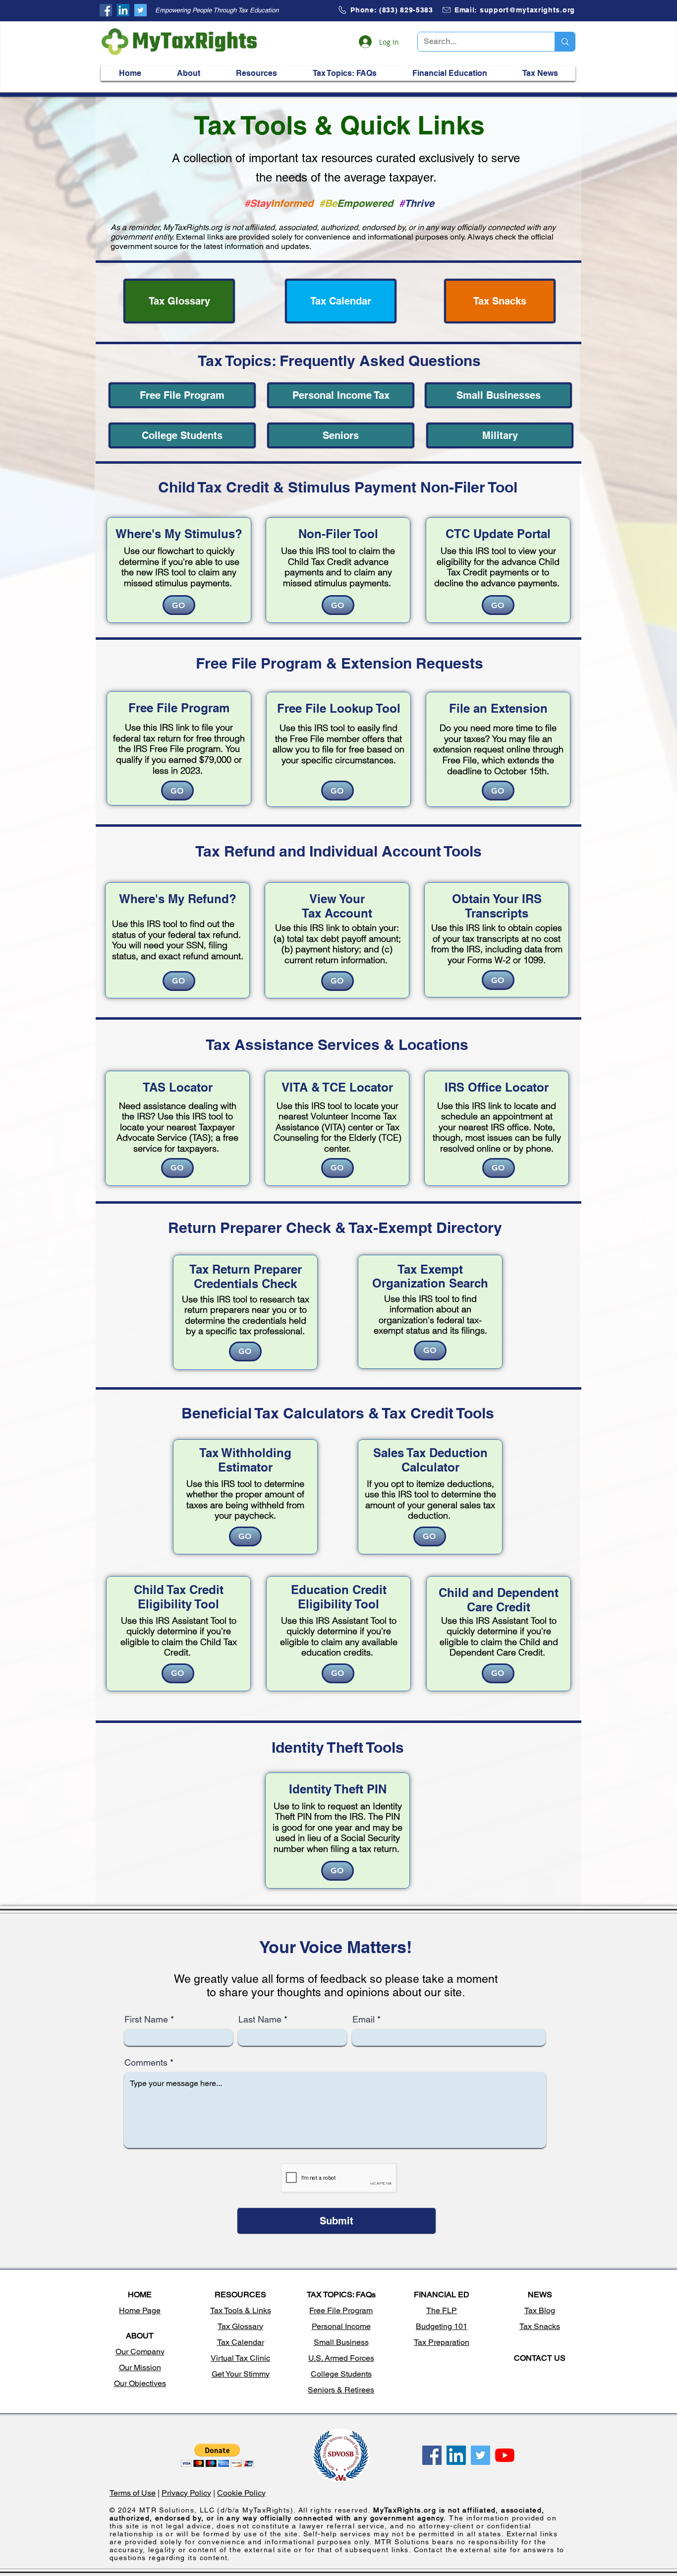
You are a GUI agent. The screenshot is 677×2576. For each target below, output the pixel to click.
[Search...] (565, 42)
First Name (146, 2020)
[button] (188, 73)
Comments (146, 2063)
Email (364, 2020)
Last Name (260, 2020)
